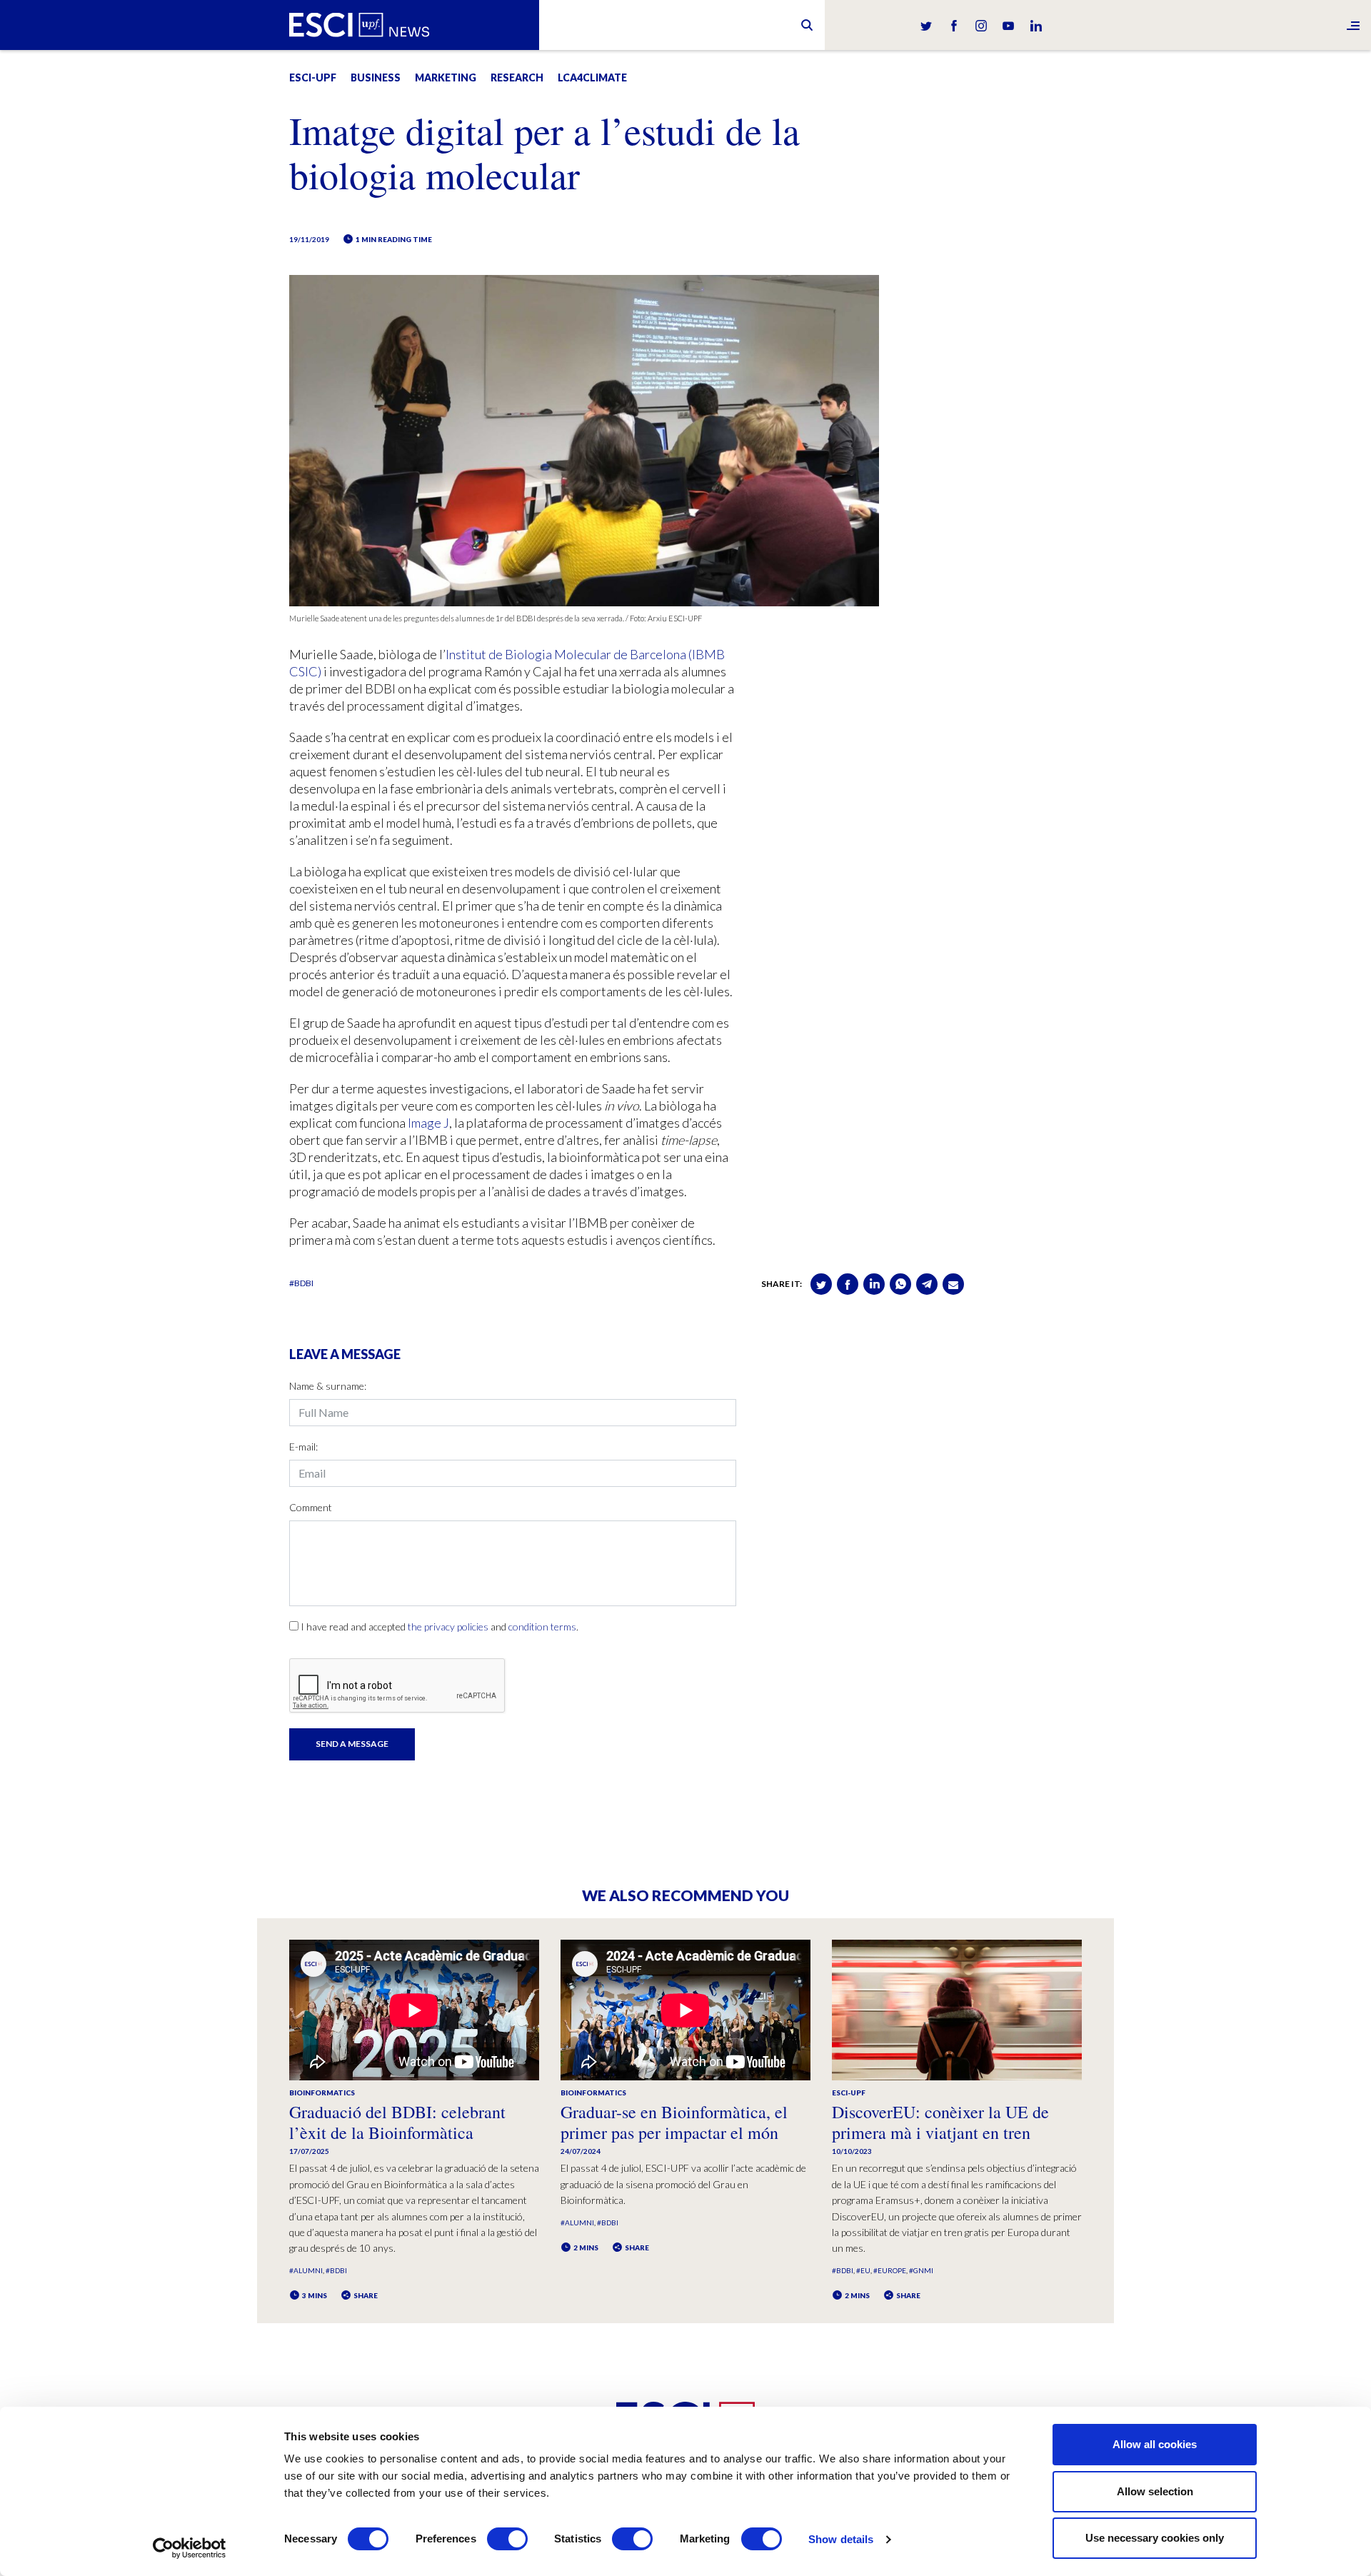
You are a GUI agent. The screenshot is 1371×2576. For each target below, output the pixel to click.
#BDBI (301, 1283)
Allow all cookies (1155, 2444)
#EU (863, 2270)
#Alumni (306, 2270)
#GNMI (921, 2270)
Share (365, 2295)
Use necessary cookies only (1155, 2538)
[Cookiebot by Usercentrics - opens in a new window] (190, 2548)
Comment (311, 1507)
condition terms (542, 1627)
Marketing (446, 77)
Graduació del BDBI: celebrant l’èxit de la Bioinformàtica (397, 2122)
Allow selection (1155, 2491)
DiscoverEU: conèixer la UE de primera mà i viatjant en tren (940, 2122)
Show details (841, 2539)
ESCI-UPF (313, 77)
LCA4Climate (592, 77)
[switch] (507, 2539)
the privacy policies (448, 1627)
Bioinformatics (322, 2093)
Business (376, 77)
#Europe (890, 2270)
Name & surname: (328, 1386)
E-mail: (303, 1447)
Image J (428, 1123)
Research (517, 77)
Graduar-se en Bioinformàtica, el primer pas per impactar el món (674, 2122)
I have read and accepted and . (440, 1627)
